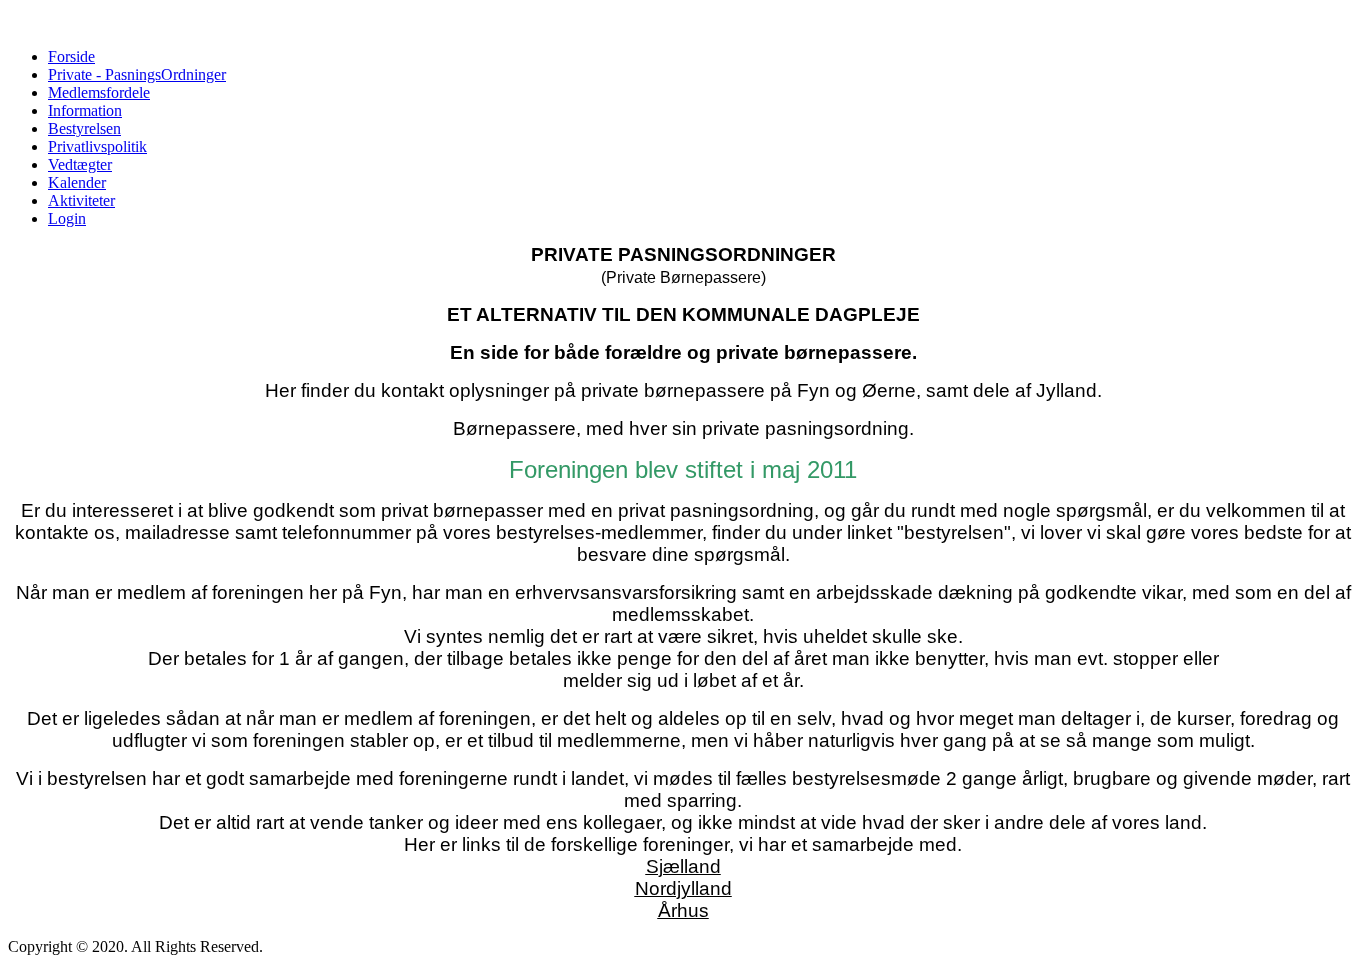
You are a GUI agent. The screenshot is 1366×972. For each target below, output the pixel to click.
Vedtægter (80, 164)
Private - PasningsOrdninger (137, 74)
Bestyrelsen (84, 128)
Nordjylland (683, 888)
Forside (71, 56)
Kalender (77, 182)
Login (67, 218)
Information (85, 110)
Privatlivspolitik (97, 146)
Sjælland (683, 866)
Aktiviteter (81, 200)
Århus (683, 910)
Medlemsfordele (99, 92)
